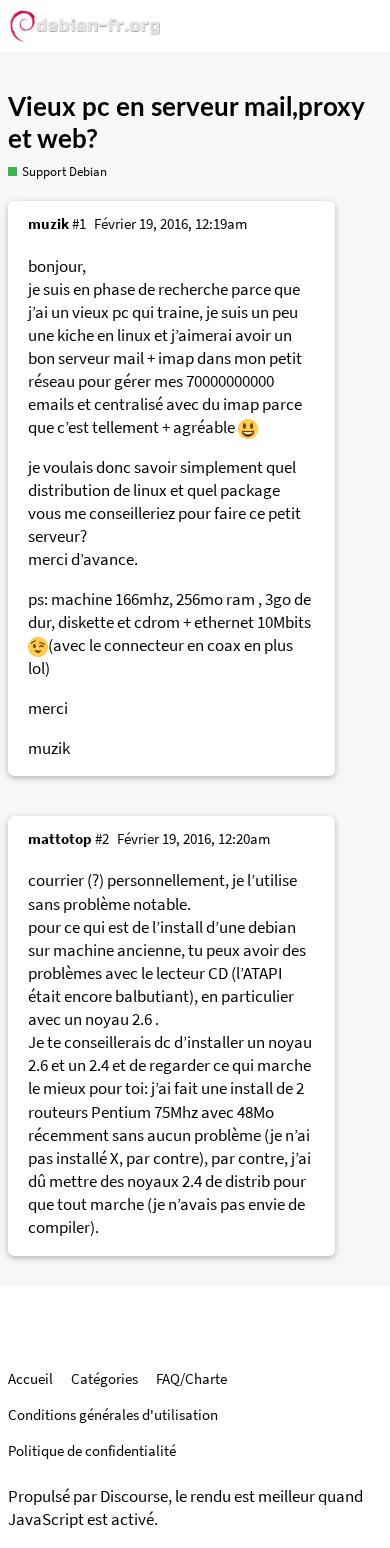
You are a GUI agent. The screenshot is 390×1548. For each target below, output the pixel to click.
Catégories (104, 1378)
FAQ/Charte (191, 1378)
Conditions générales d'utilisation (113, 1414)
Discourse (134, 1496)
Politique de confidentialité (92, 1450)
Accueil (30, 1378)
